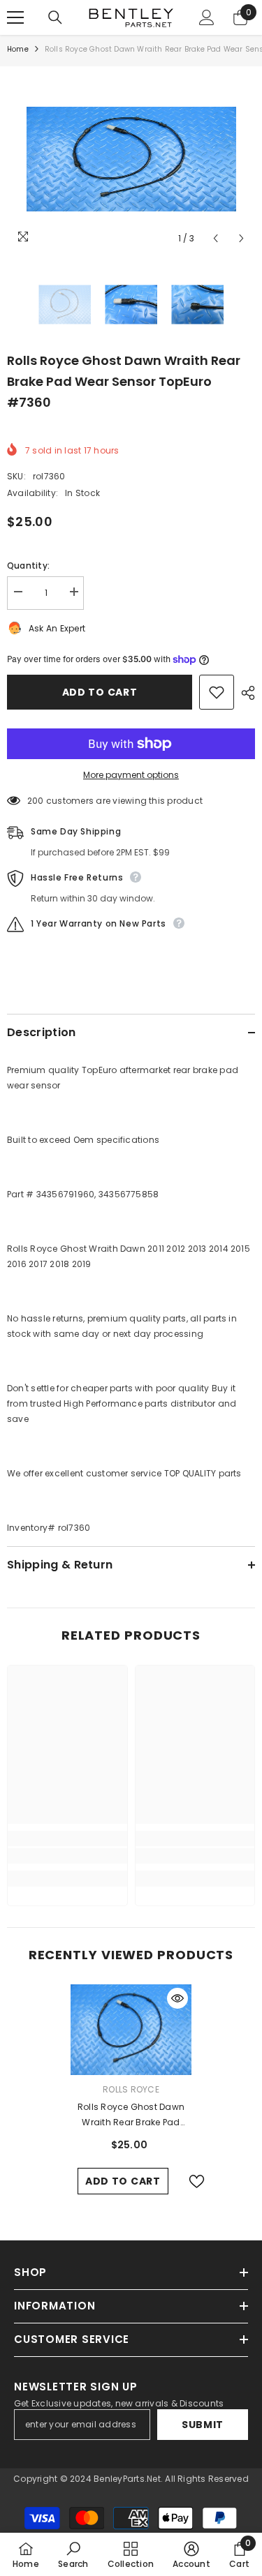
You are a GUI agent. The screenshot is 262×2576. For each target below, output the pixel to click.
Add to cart (100, 692)
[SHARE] (245, 693)
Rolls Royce (131, 2089)
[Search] (55, 17)
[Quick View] (177, 1998)
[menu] (15, 17)
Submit (203, 2425)
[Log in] (207, 17)
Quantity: (28, 566)
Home (18, 49)
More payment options (131, 775)
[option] (131, 159)
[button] (216, 238)
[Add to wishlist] (217, 692)
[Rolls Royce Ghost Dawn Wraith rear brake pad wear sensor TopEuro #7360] (131, 2030)
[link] (67, 1856)
